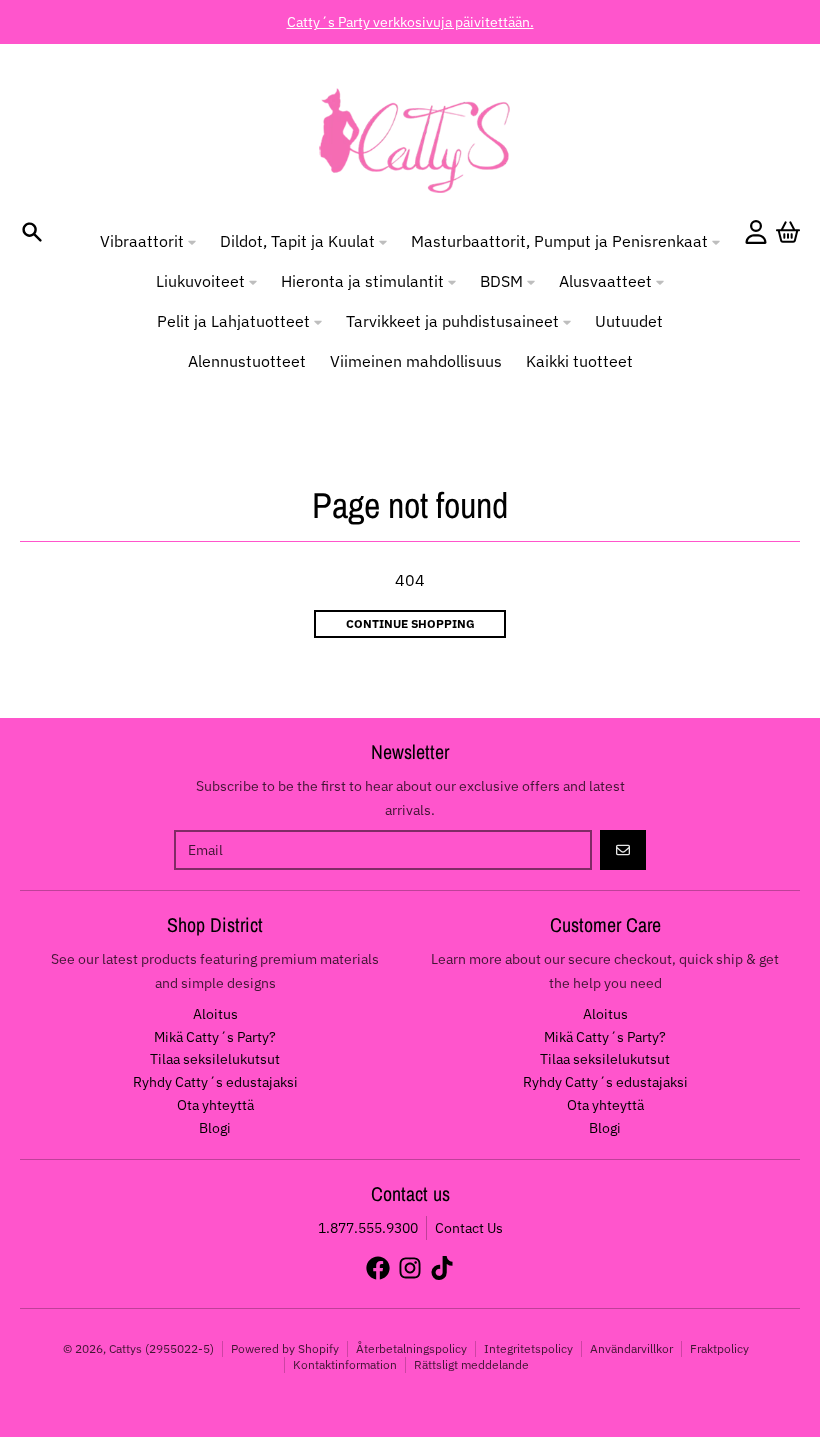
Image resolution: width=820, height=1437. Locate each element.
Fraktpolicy (719, 1348)
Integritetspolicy (528, 1348)
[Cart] (788, 232)
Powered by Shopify (285, 1348)
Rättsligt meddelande (471, 1364)
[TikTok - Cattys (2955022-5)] (442, 1268)
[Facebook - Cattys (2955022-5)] (378, 1268)
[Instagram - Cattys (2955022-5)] (410, 1268)
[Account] (756, 232)
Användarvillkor (631, 1348)
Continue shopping (410, 623)
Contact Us (469, 1228)
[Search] (32, 232)
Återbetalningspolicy (411, 1348)
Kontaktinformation (345, 1364)
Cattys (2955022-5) (161, 1348)
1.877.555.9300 (368, 1228)
